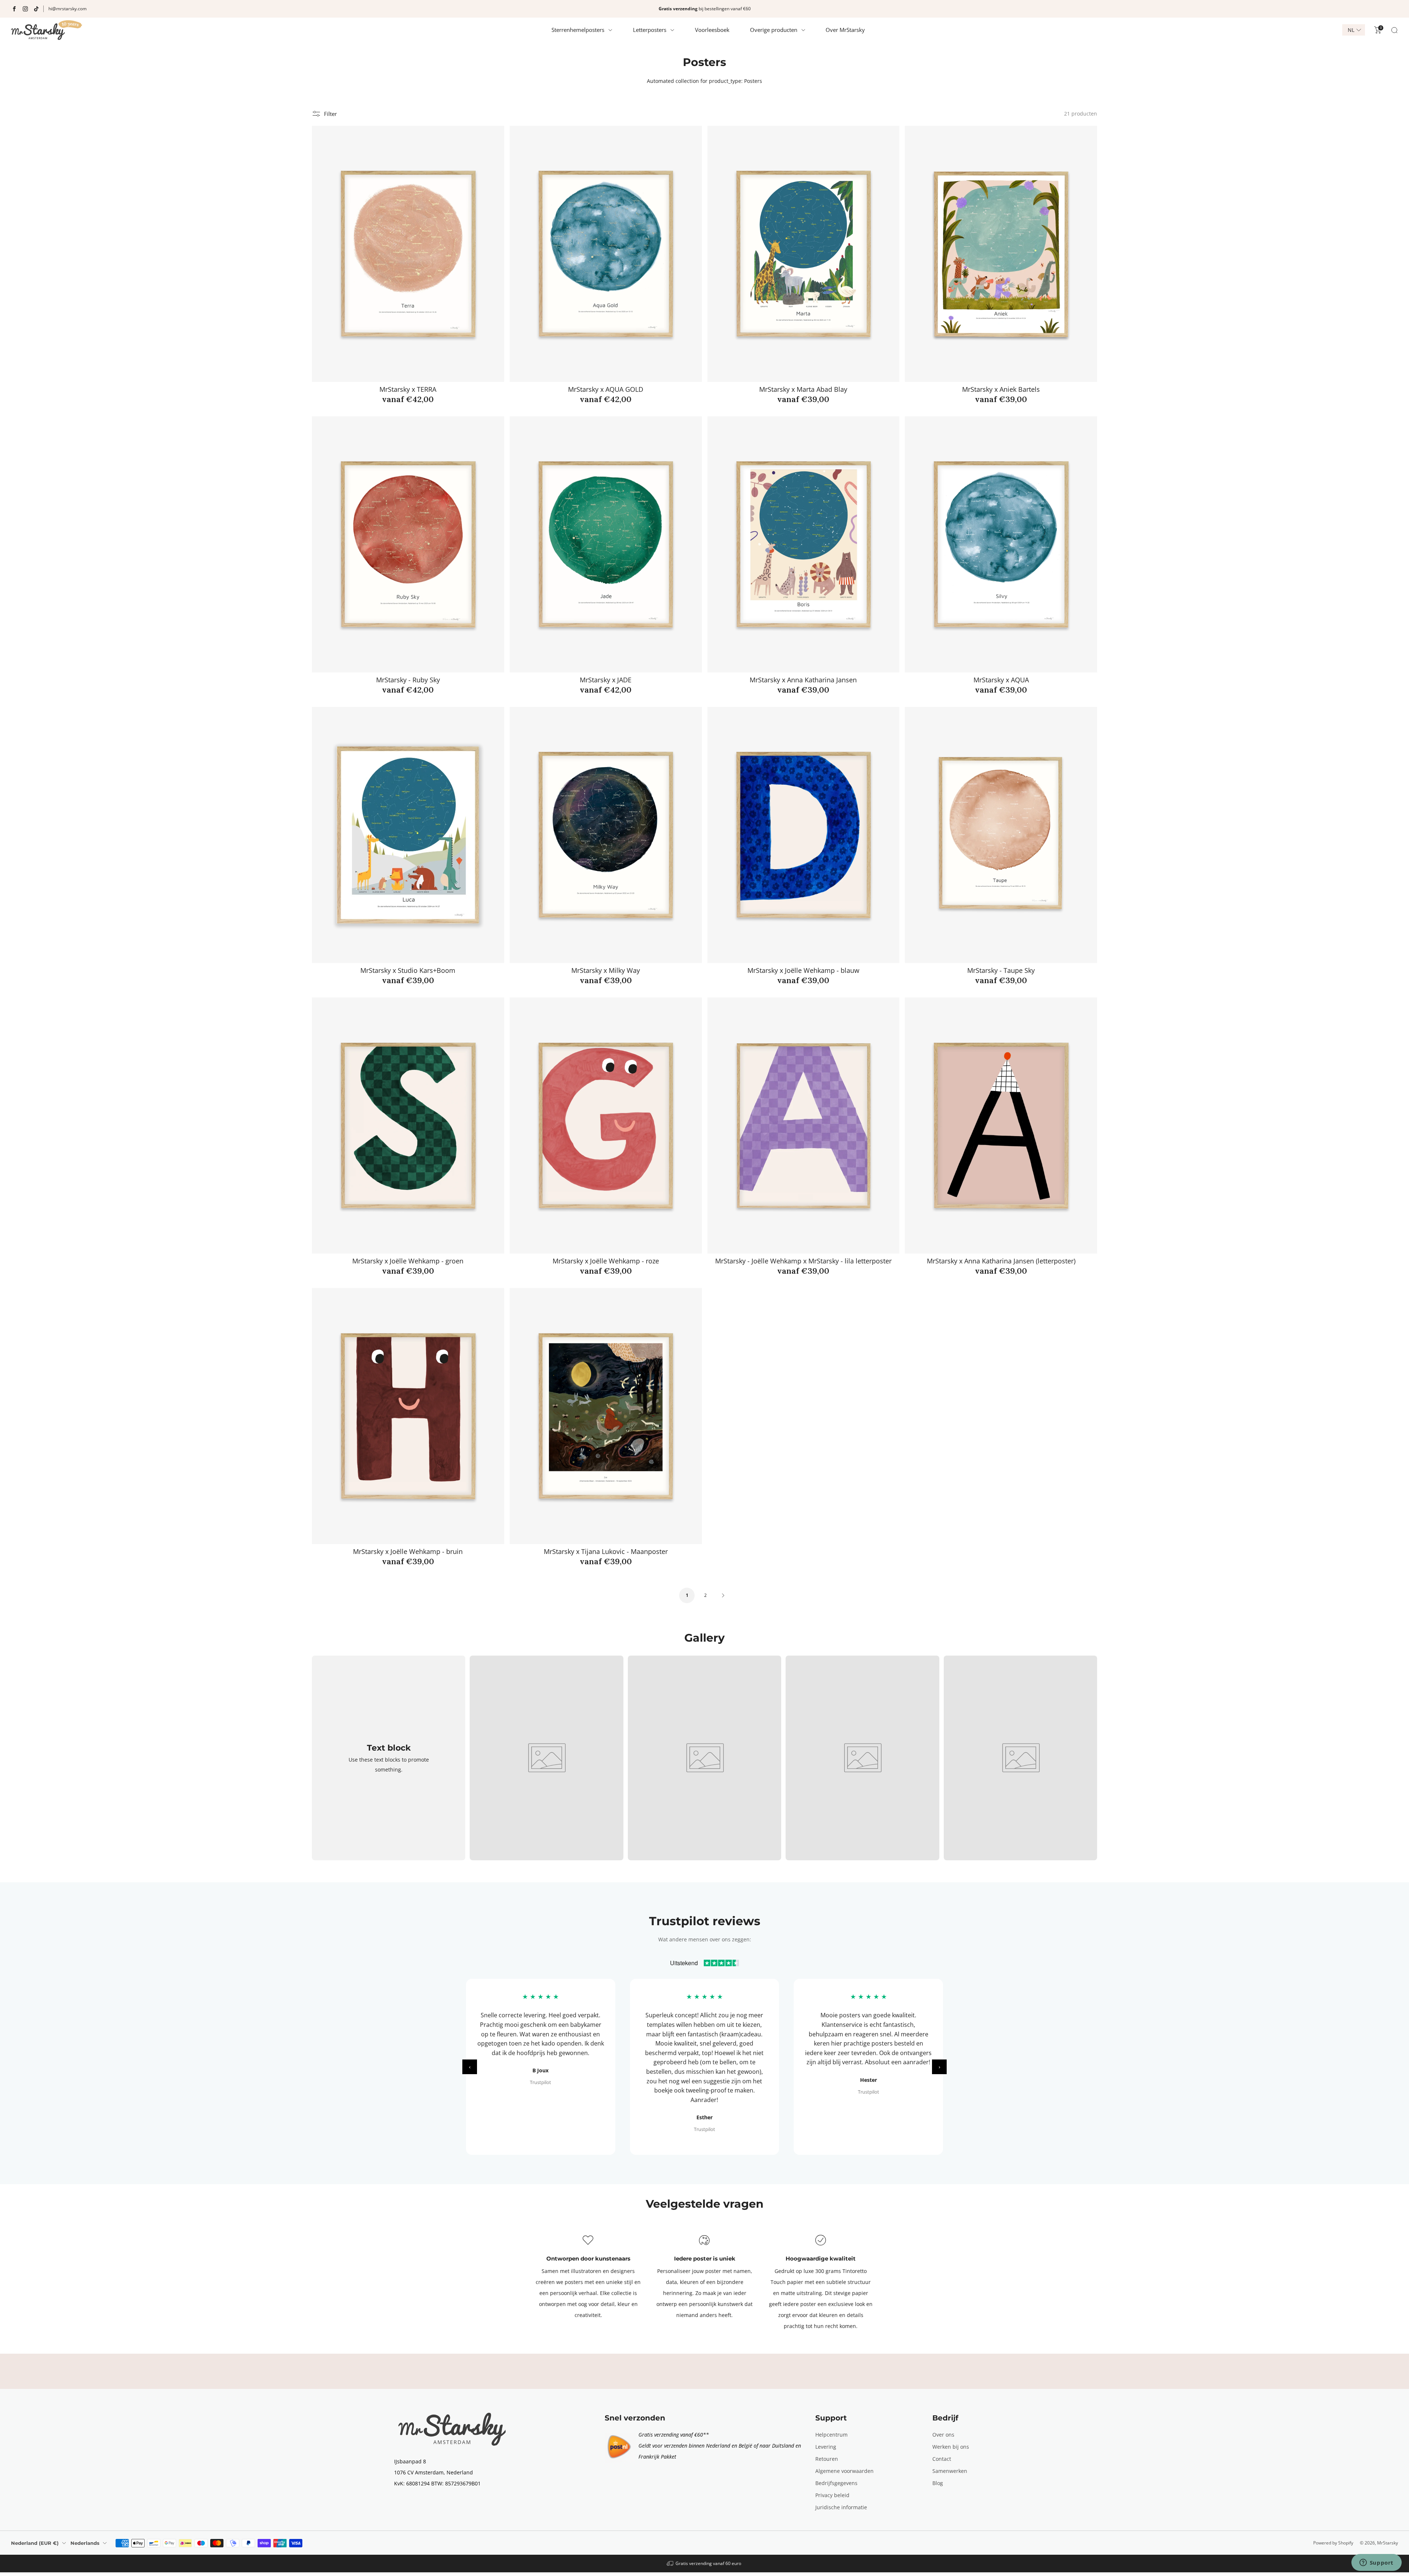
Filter (330, 114)
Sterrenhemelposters (578, 30)
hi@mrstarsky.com (68, 9)
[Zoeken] (1394, 30)
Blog (938, 2483)
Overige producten (774, 30)
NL (1351, 30)
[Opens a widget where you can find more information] (1376, 2563)
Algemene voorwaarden (844, 2471)
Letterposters (650, 30)
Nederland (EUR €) (35, 2543)
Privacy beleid (832, 2495)
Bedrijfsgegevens (836, 2483)
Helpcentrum (831, 2435)
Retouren (827, 2459)
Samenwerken (950, 2471)
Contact (942, 2459)
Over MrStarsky (845, 30)
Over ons (943, 2435)
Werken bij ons (951, 2447)
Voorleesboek (712, 30)
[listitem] (704, 9)
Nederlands (85, 2543)
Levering (826, 2447)
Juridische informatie (841, 2507)
